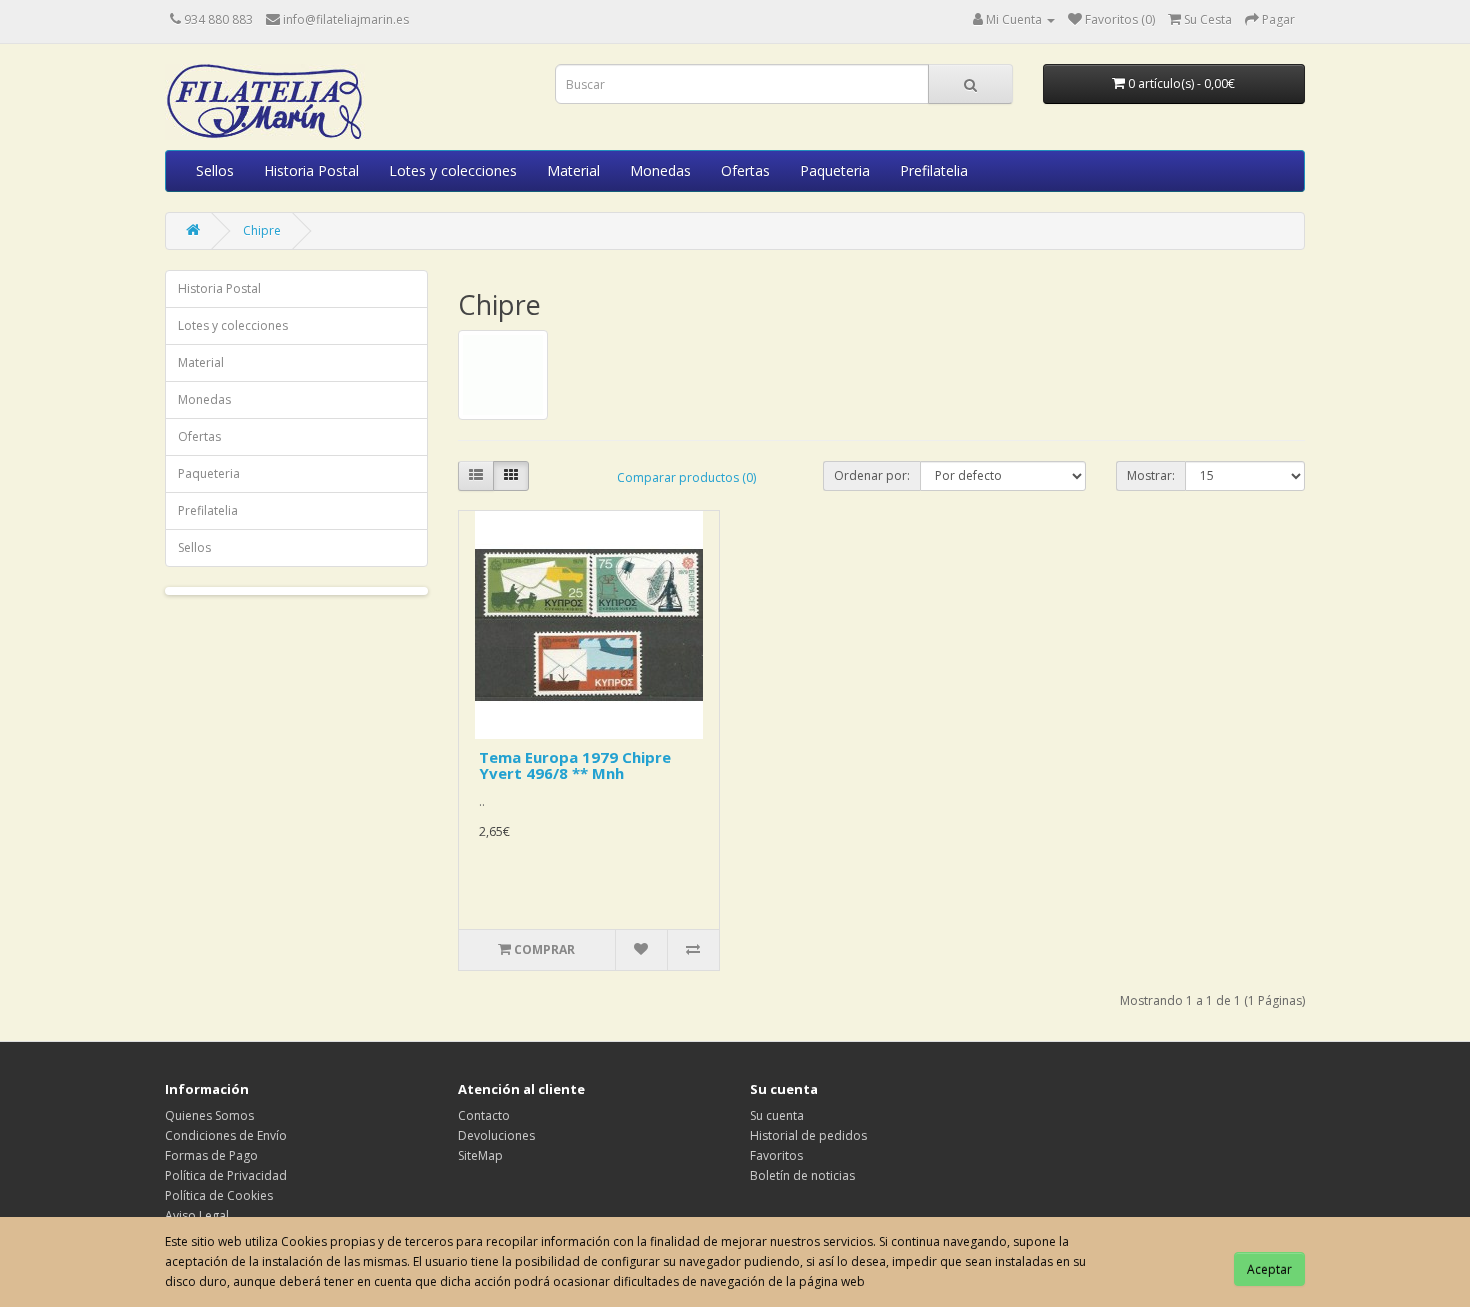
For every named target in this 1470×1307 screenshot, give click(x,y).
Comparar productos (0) (686, 477)
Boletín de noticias (802, 1175)
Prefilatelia (934, 170)
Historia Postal (311, 170)
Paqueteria (835, 170)
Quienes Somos (209, 1115)
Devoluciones (496, 1135)
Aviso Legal (197, 1215)
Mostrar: (1151, 475)
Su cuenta (777, 1115)
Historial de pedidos (808, 1135)
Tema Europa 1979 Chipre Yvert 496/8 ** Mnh (575, 765)
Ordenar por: (872, 475)
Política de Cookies (219, 1195)
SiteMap (480, 1155)
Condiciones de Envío (226, 1135)
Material (573, 170)
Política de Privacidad (226, 1175)
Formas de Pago (211, 1155)
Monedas (660, 170)
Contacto (484, 1115)
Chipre (262, 230)
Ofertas (745, 170)
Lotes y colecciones (453, 170)
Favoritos (776, 1155)
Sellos (215, 170)
